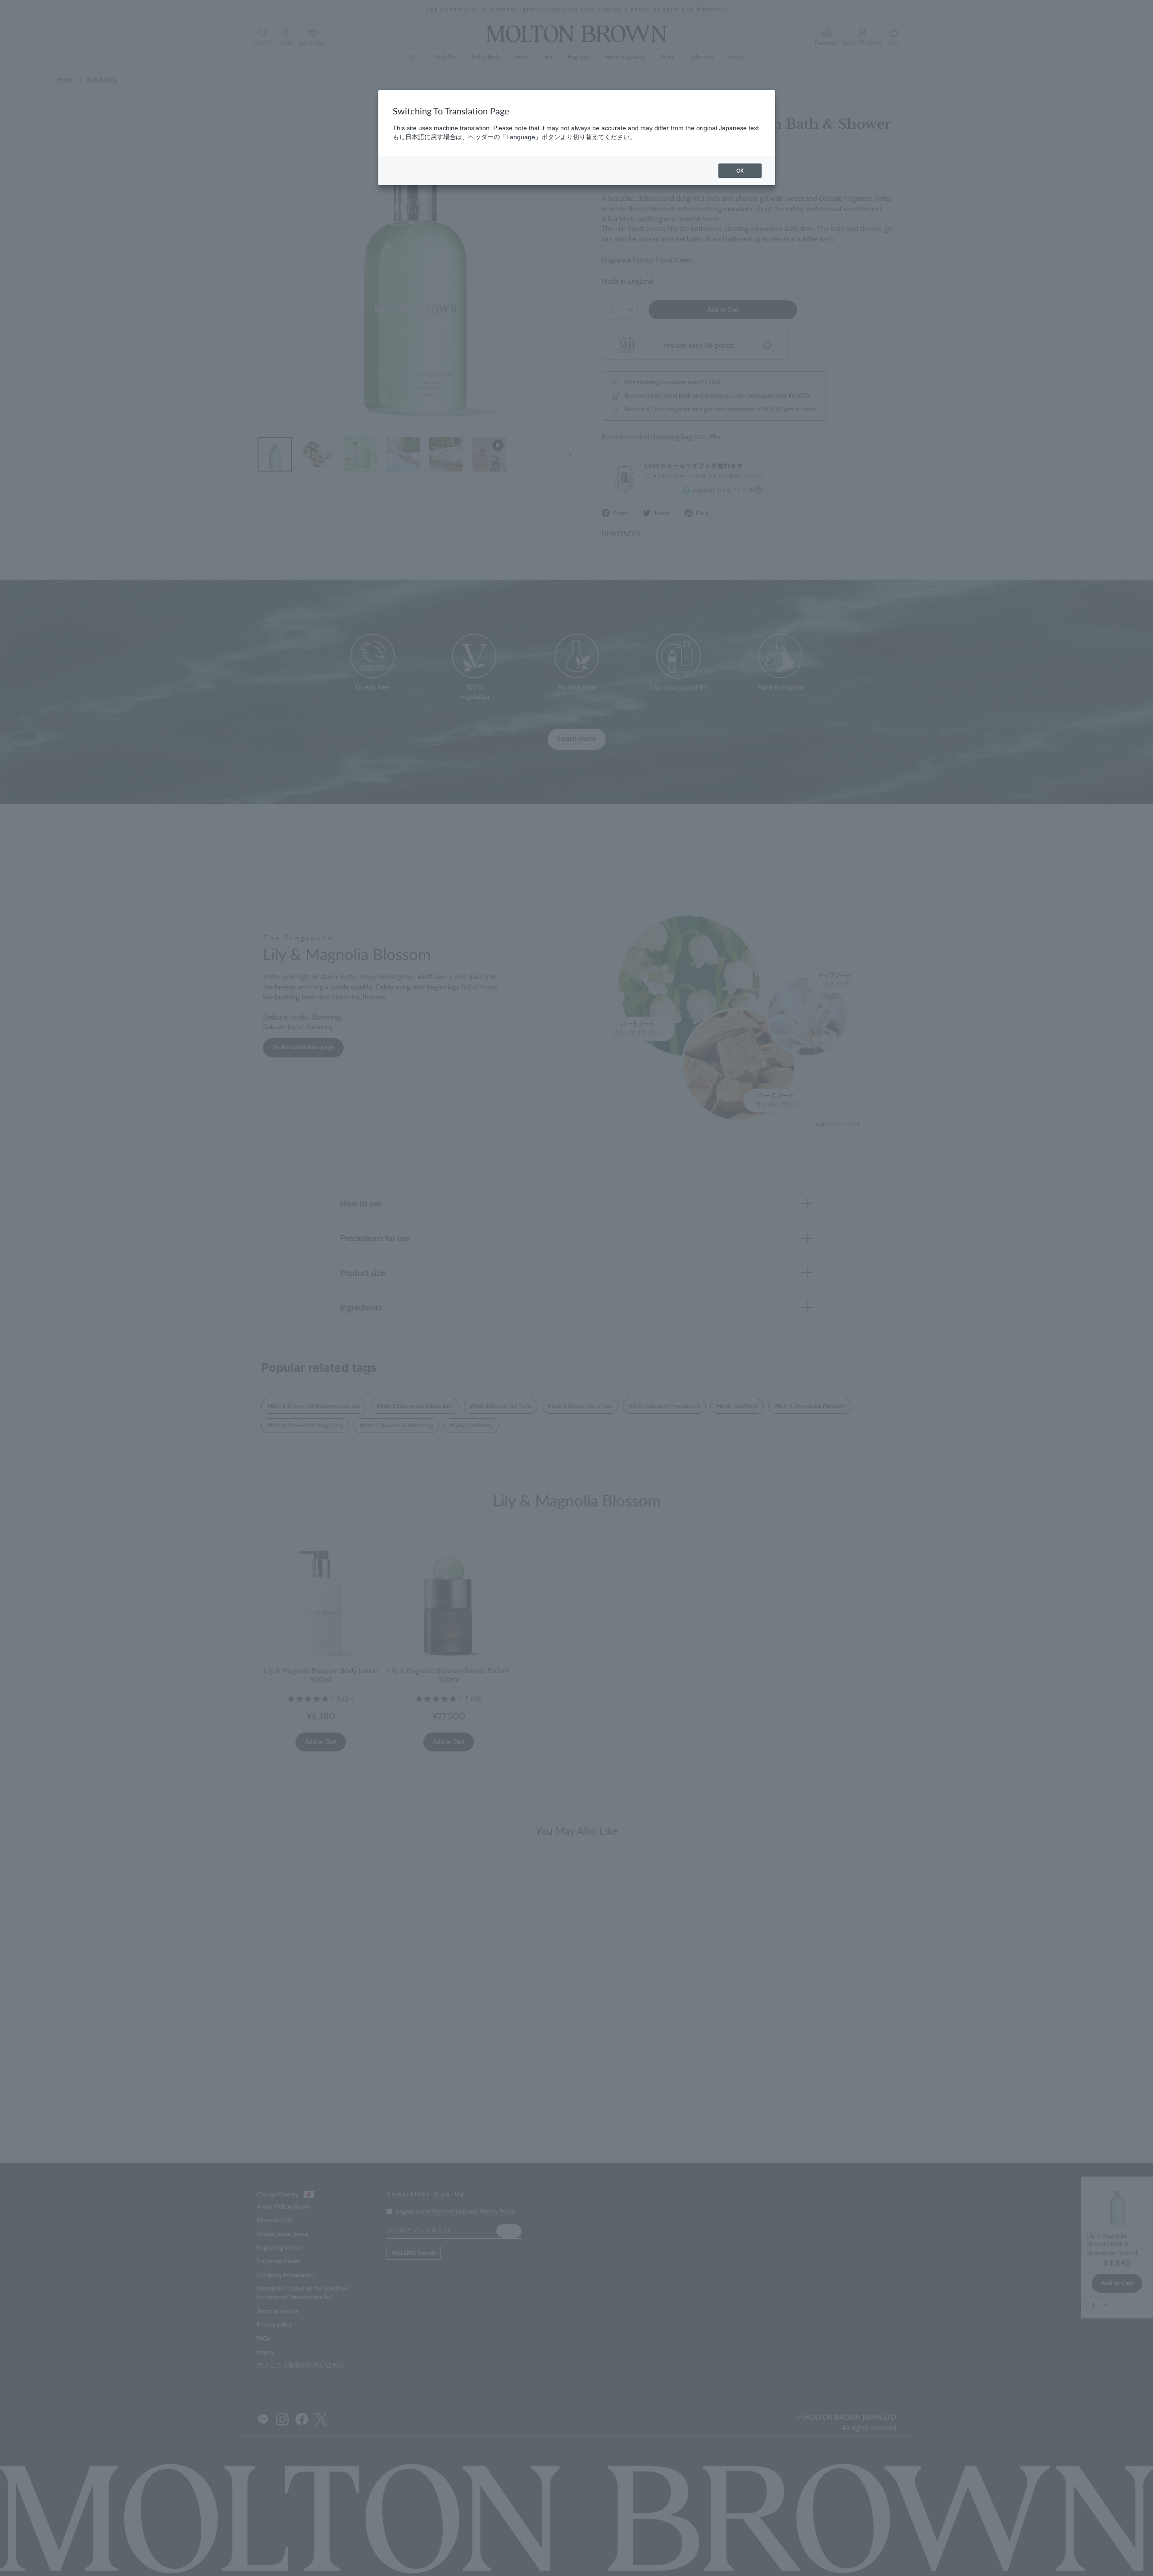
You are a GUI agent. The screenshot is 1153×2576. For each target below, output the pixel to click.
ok (740, 170)
